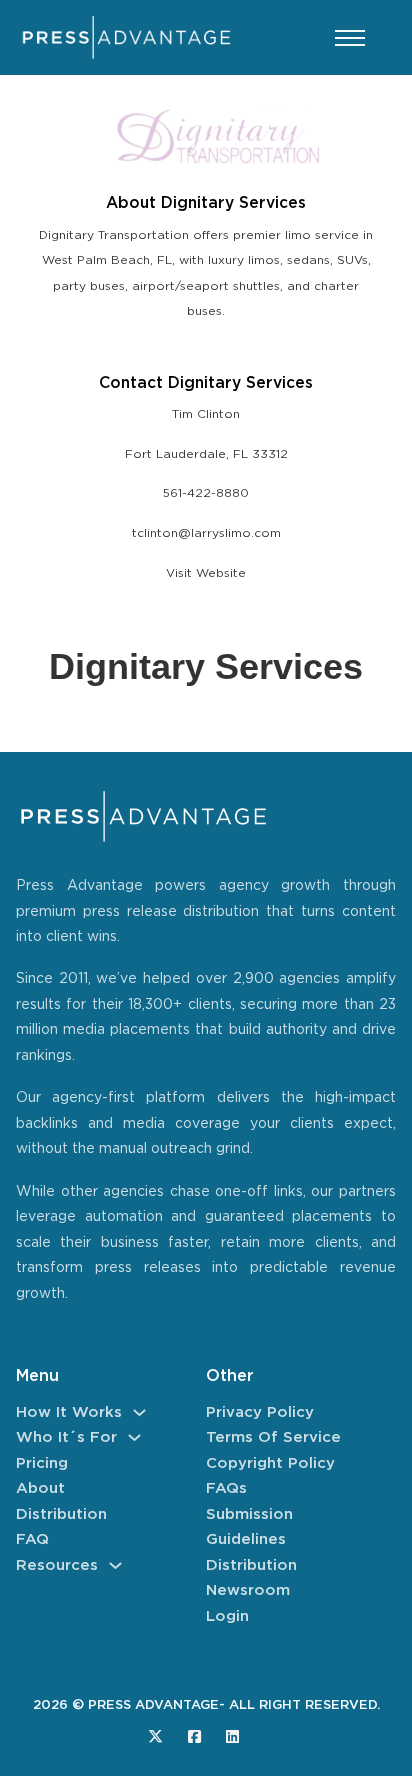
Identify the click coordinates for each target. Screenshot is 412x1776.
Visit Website (206, 573)
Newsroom (248, 1590)
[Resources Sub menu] (115, 1565)
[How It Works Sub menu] (139, 1412)
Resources (57, 1565)
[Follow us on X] (155, 1736)
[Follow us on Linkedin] (232, 1736)
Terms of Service (273, 1437)
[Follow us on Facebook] (194, 1736)
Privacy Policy (260, 1412)
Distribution (61, 1514)
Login (227, 1616)
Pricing (42, 1463)
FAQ (32, 1539)
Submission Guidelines (249, 1527)
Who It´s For (66, 1437)
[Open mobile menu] (350, 38)
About (40, 1488)
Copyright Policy (270, 1463)
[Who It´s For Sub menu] (134, 1437)
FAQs (226, 1488)
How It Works (69, 1412)
